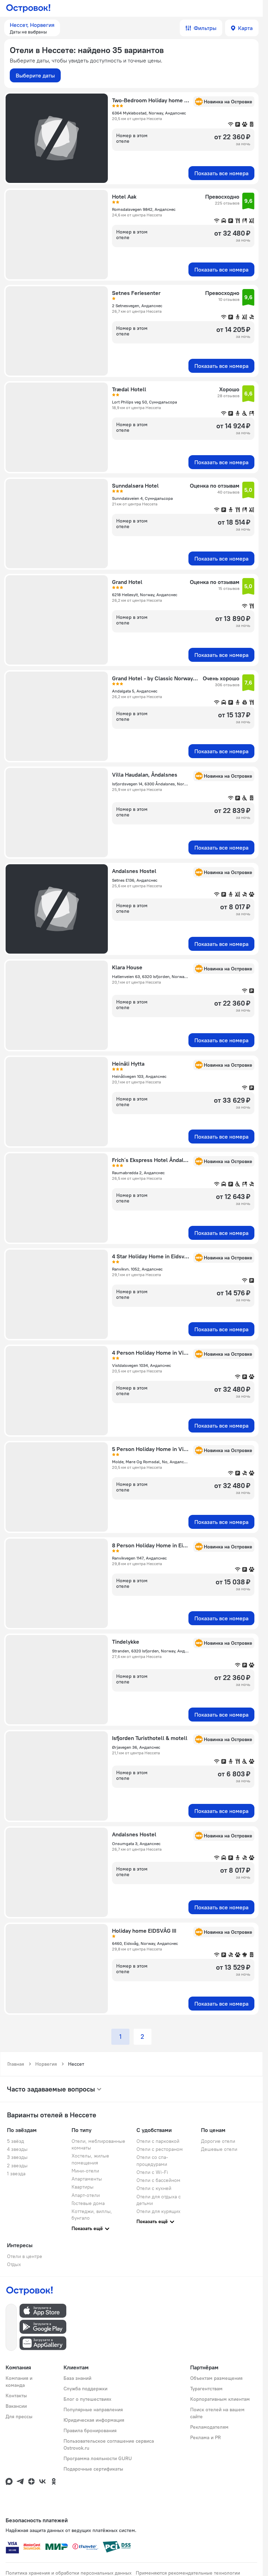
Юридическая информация (94, 2420)
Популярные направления (93, 2410)
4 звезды (17, 2149)
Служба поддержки (85, 2389)
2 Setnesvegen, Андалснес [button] (137, 306)
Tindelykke (126, 1642)
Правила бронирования (90, 2430)
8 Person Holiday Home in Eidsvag (151, 1545)
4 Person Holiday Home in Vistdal (151, 1353)
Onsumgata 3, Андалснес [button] (136, 1844)
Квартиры (83, 2187)
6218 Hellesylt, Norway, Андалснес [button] (145, 595)
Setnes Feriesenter (136, 293)
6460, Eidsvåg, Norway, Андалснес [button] (145, 1943)
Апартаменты (87, 2179)
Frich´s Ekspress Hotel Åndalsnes (151, 1160)
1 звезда (16, 2174)
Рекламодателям (209, 2427)
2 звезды (17, 2166)
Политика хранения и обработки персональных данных (69, 2573)
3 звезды (17, 2157)
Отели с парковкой (158, 2141)
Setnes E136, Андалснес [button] (135, 880)
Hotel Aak (124, 197)
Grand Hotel (127, 582)
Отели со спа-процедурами (152, 2160)
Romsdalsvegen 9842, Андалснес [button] (144, 209)
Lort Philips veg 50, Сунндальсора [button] (144, 402)
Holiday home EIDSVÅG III (144, 1931)
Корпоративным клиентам (220, 2399)
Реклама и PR (206, 2437)
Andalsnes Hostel (134, 871)
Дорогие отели (218, 2141)
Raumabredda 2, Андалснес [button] (138, 1173)
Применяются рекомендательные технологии (188, 2573)
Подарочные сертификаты (93, 2469)
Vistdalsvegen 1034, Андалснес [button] (142, 1365)
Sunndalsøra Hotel (135, 486)
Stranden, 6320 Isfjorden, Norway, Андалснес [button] (151, 1651)
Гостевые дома (88, 2203)
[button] (32, 28)
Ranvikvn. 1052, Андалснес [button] (137, 1269)
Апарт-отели (86, 2195)
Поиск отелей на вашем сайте (217, 2413)
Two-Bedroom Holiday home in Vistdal (151, 100)
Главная (16, 2064)
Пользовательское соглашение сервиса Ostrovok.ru (109, 2444)
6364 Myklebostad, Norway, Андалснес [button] (149, 113)
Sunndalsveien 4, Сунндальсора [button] (142, 498)
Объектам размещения (216, 2378)
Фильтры (205, 28)
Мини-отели (85, 2171)
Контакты (16, 2396)
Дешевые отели (219, 2149)
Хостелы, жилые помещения (90, 2159)
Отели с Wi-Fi (152, 2172)
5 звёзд (16, 2141)
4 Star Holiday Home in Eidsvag (151, 1256)
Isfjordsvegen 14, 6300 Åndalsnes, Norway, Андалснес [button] (151, 784)
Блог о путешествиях (87, 2399)
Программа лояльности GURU (98, 2458)
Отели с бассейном (158, 2180)
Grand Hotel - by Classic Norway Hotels (155, 678)
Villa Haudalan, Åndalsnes (145, 775)
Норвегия (46, 2064)
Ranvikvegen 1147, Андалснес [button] (139, 1558)
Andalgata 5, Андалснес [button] (135, 691)
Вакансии (16, 2406)
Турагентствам (206, 2389)
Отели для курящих (158, 2211)
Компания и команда (19, 2382)
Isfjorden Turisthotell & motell (150, 1738)
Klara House (127, 967)
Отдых (14, 2264)
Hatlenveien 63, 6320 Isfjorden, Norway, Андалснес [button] (151, 976)
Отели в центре (25, 2256)
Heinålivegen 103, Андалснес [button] (139, 1076)
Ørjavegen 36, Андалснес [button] (136, 1747)
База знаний (77, 2378)
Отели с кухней (154, 2188)
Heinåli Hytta (128, 1064)
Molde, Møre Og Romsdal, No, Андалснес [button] (151, 1462)
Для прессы (19, 2416)
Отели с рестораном (160, 2149)
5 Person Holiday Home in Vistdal (151, 1449)
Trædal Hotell (129, 389)
